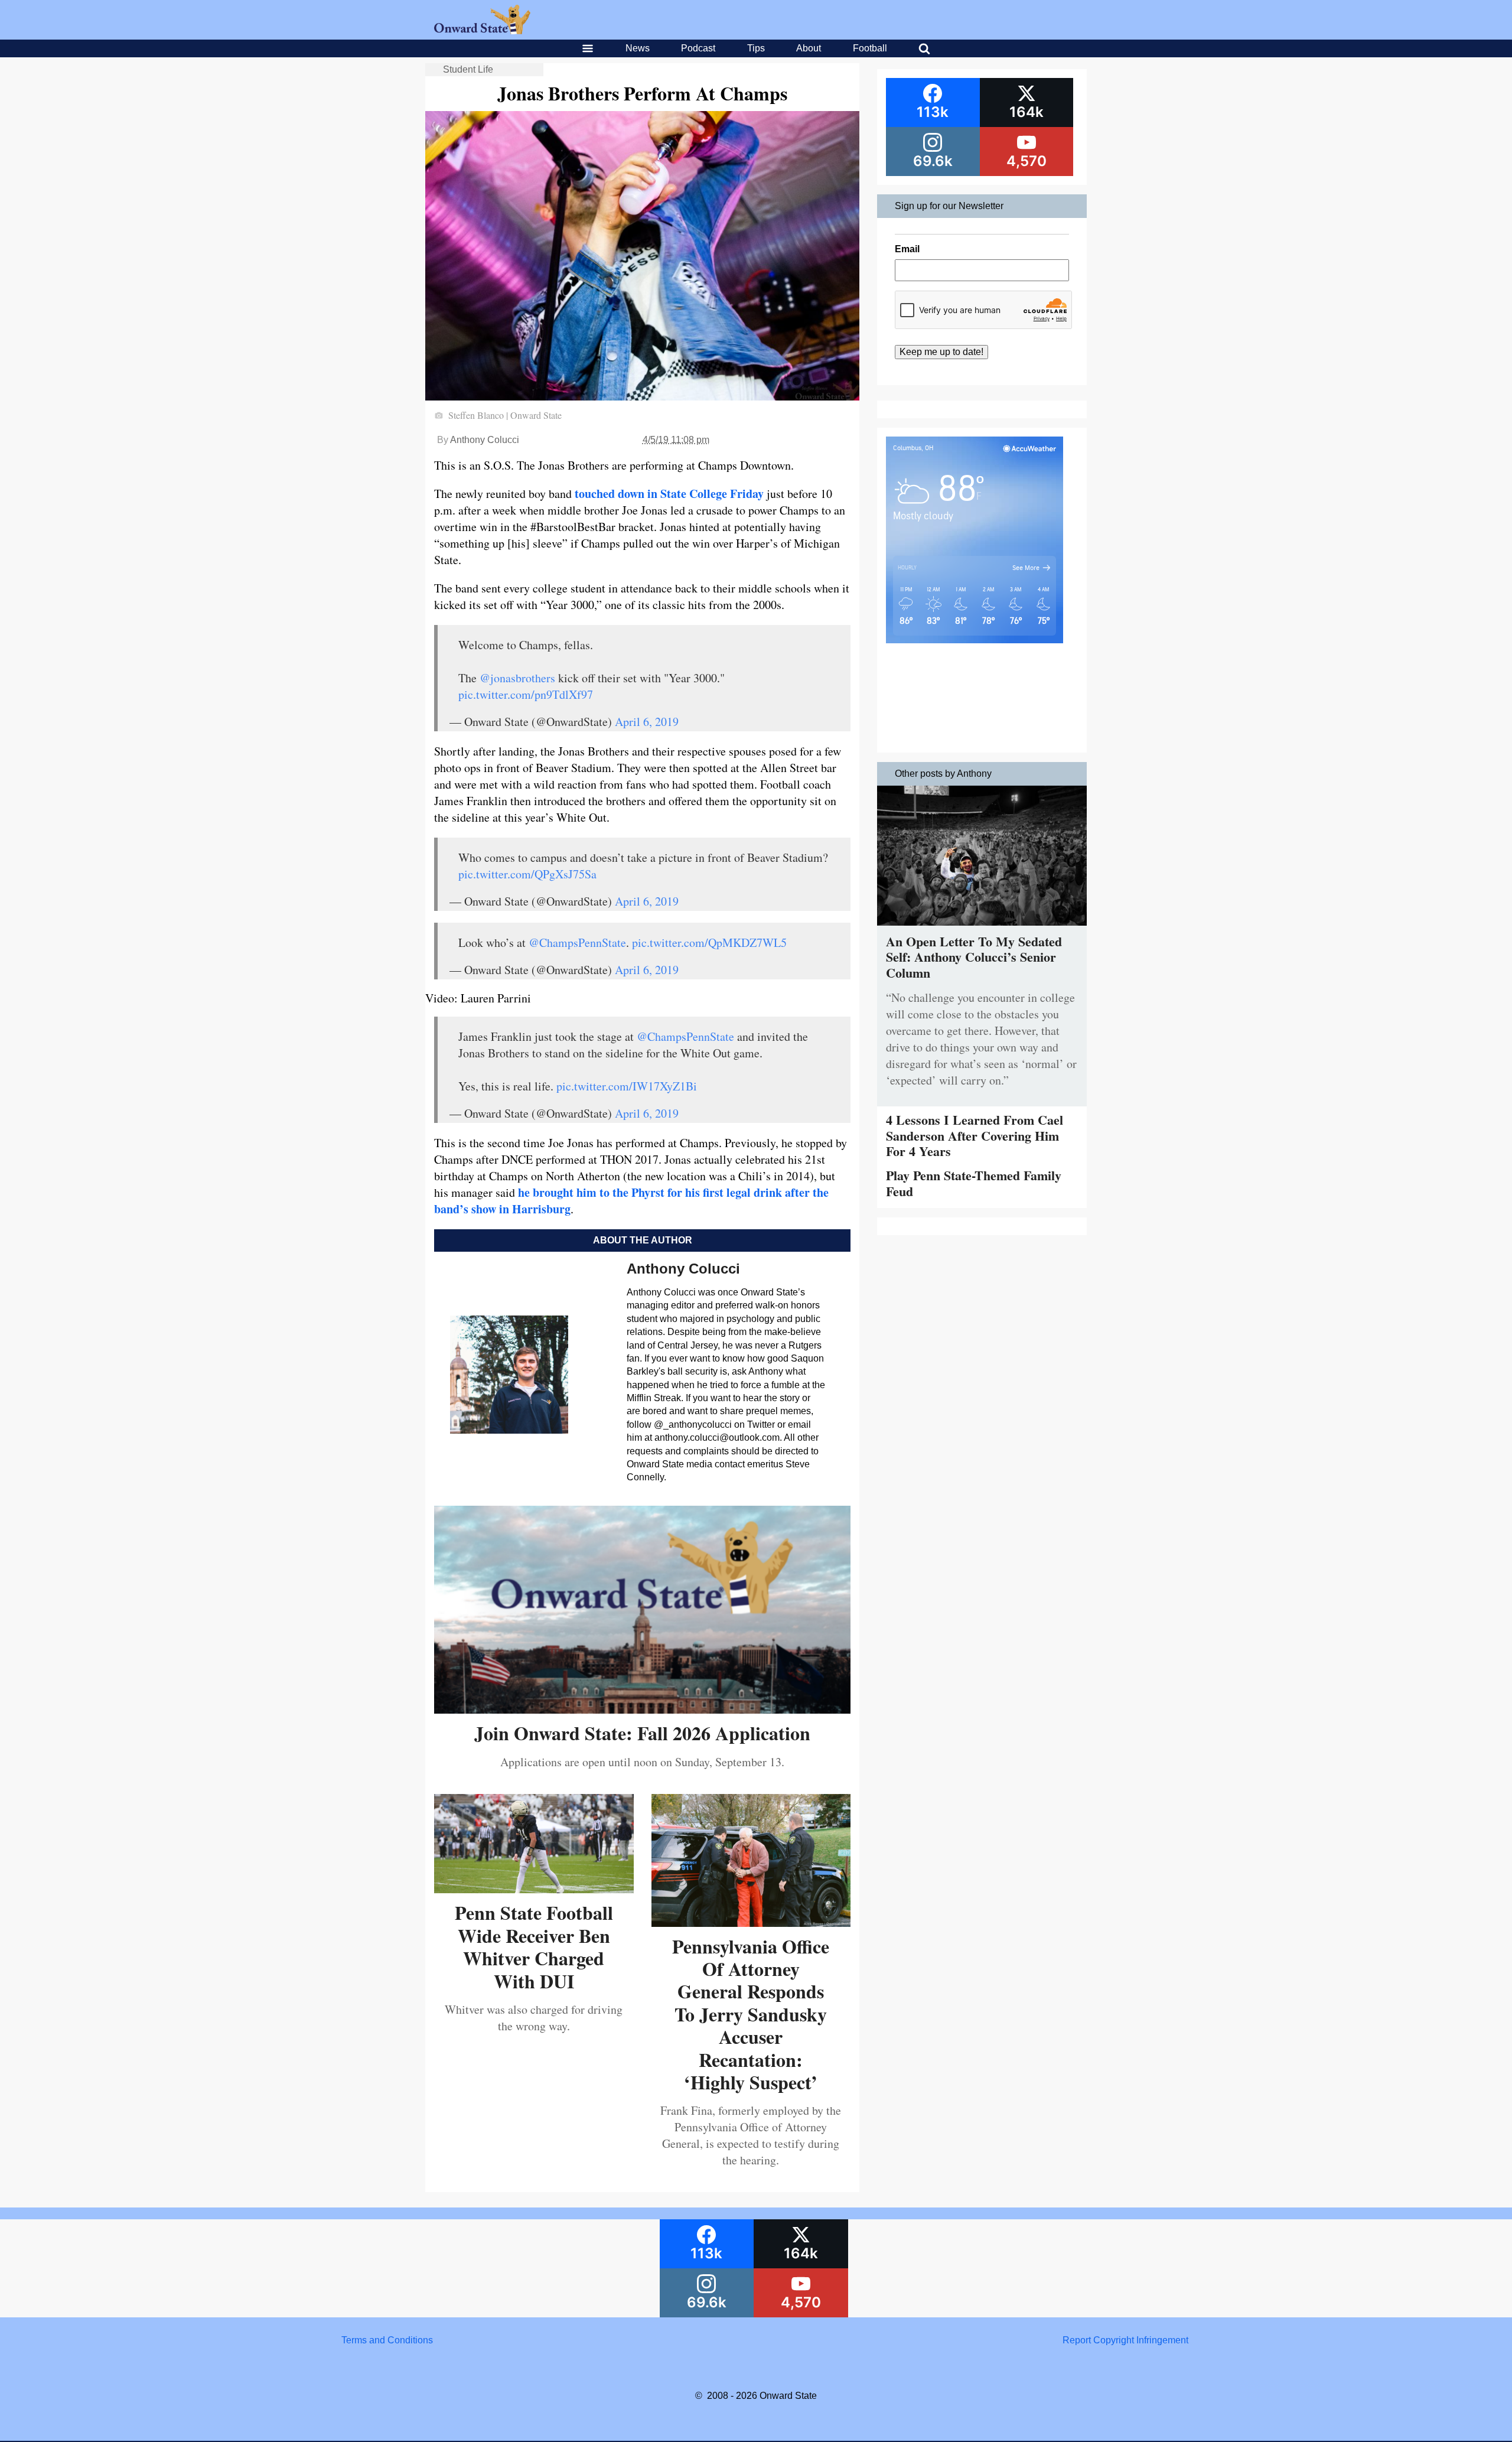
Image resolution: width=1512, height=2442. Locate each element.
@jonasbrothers (517, 678)
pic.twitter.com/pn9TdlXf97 (526, 694)
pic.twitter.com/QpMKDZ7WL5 (709, 942)
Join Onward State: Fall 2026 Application (642, 1733)
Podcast (698, 48)
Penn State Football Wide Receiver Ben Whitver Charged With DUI (534, 1946)
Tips (756, 48)
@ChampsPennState (577, 942)
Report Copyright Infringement (1125, 2340)
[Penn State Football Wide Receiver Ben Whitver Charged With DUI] (534, 1889)
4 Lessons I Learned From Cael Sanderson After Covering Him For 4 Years (975, 1135)
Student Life (468, 69)
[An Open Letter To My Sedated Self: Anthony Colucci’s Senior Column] (982, 928)
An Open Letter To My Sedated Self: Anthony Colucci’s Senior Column (974, 957)
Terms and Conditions (387, 2340)
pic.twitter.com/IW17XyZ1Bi (627, 1086)
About (809, 48)
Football (870, 48)
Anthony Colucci (485, 440)
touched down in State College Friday (669, 494)
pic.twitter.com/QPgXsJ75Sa (527, 874)
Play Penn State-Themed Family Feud (974, 1183)
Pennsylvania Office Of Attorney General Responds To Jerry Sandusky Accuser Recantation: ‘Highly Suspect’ (751, 2014)
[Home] (482, 31)
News (638, 48)
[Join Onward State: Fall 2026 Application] (642, 1709)
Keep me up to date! (941, 352)
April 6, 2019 (647, 722)
